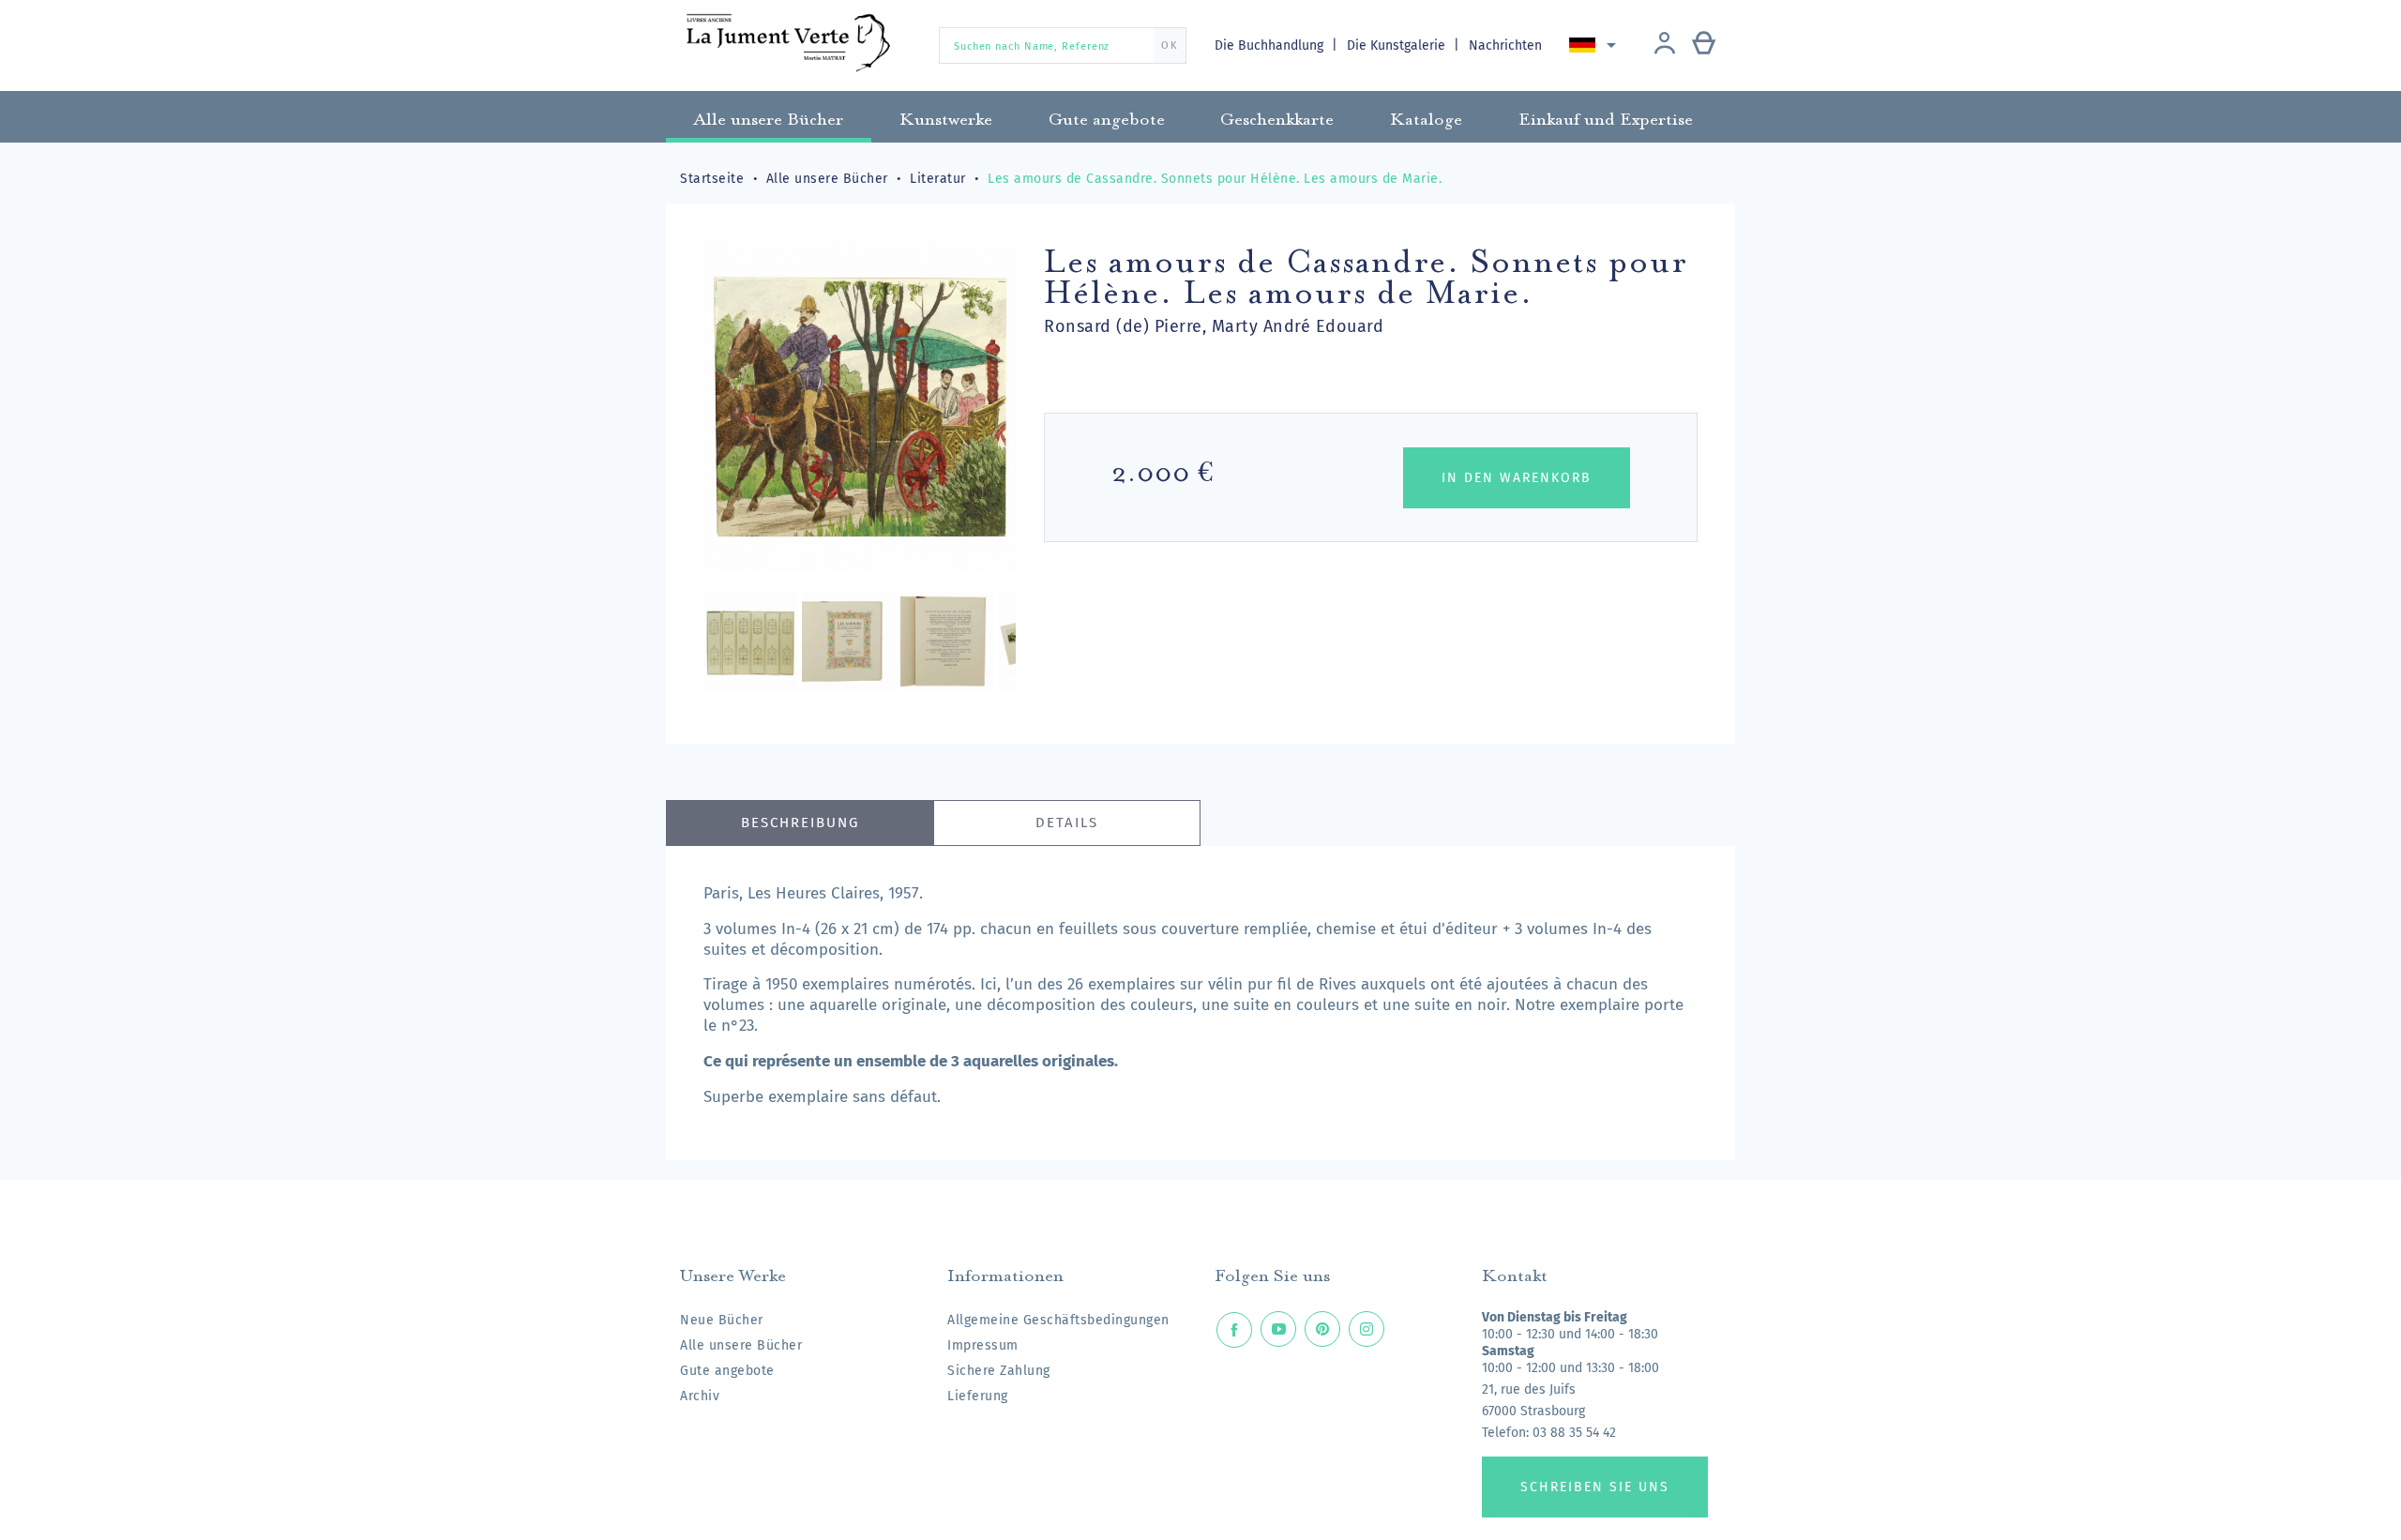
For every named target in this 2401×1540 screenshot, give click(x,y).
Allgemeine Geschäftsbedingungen (1058, 1320)
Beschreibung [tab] (800, 823)
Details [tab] (1067, 823)
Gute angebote (727, 1371)
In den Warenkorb (1517, 478)
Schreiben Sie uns (1595, 1487)
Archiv (700, 1396)
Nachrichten (1505, 45)
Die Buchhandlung (1271, 45)
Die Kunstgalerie (1398, 45)
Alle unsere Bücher (741, 1345)
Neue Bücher (722, 1320)
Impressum (983, 1345)
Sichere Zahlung (999, 1371)
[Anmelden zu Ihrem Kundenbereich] (1665, 45)
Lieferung (978, 1396)
